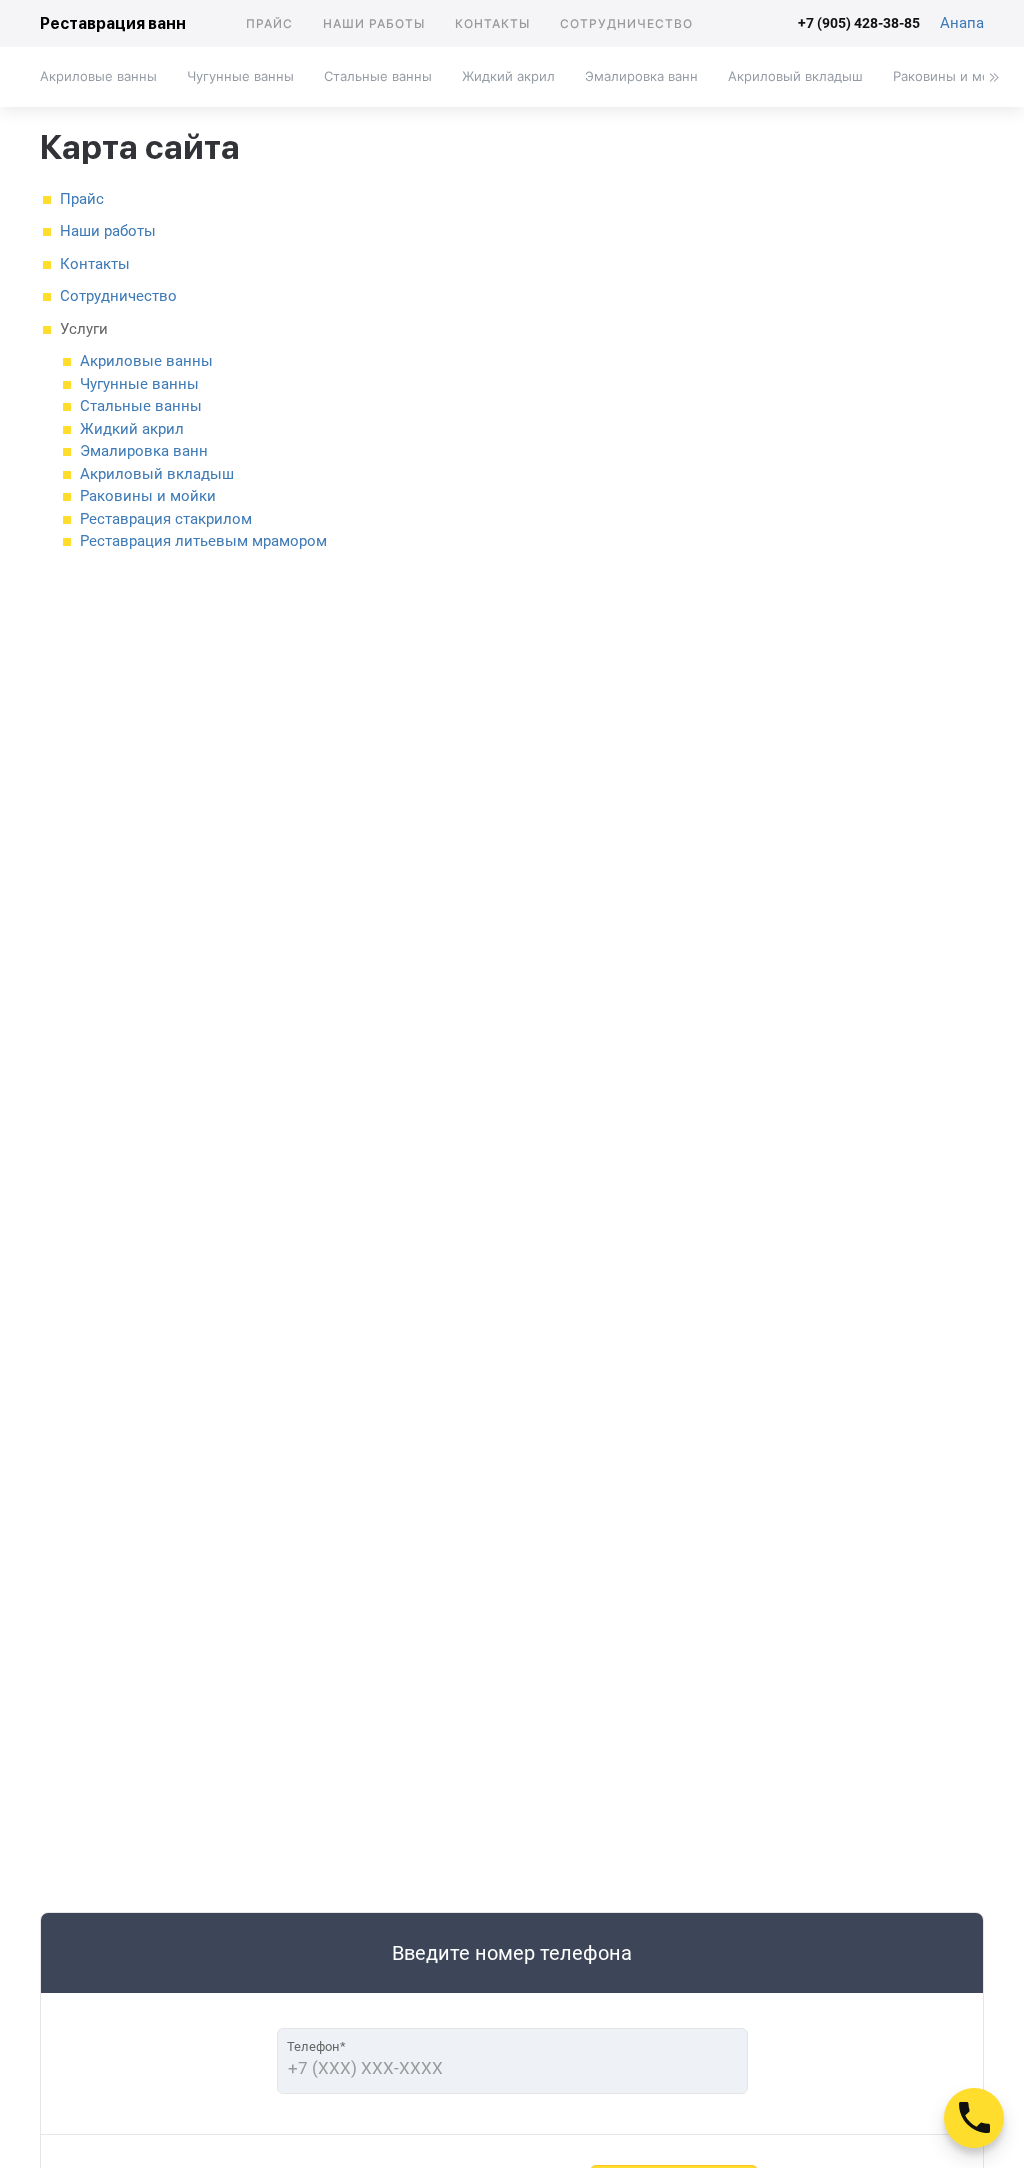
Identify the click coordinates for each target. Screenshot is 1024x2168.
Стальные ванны (378, 76)
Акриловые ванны (98, 76)
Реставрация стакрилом (166, 519)
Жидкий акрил (508, 76)
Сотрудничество (626, 23)
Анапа (962, 23)
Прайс (269, 23)
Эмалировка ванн (641, 76)
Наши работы (374, 23)
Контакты (492, 23)
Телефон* (316, 2046)
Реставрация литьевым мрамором (203, 541)
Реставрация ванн (113, 23)
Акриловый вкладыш (795, 76)
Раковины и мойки (148, 496)
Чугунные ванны (240, 76)
